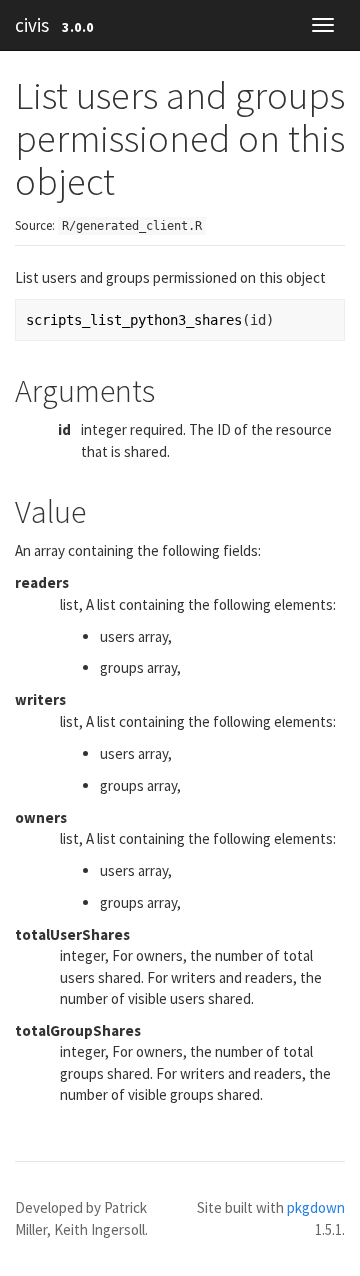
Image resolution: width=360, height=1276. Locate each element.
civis (32, 25)
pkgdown (316, 1207)
